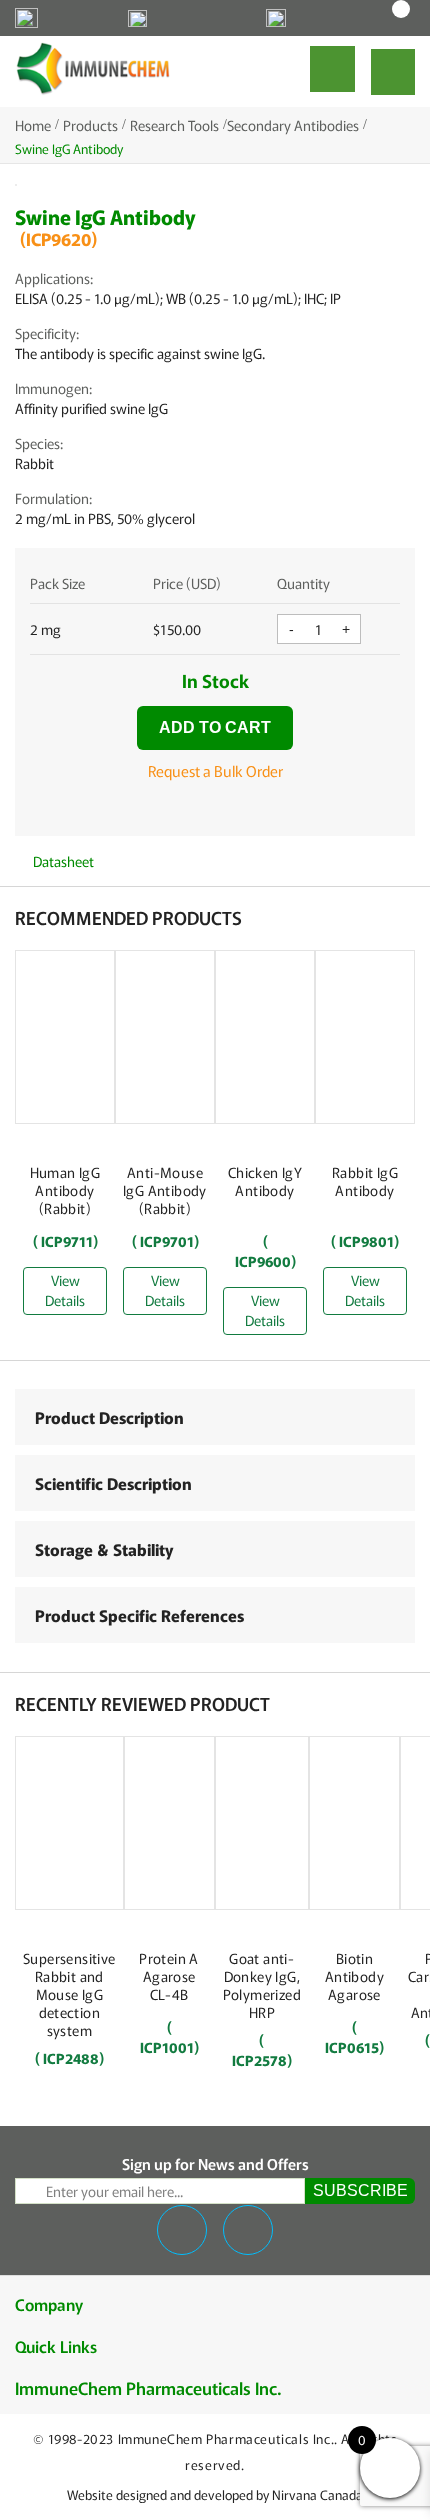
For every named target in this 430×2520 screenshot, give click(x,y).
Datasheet (62, 861)
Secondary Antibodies (293, 125)
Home (33, 125)
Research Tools (174, 125)
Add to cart (215, 727)
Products (90, 125)
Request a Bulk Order (215, 770)
